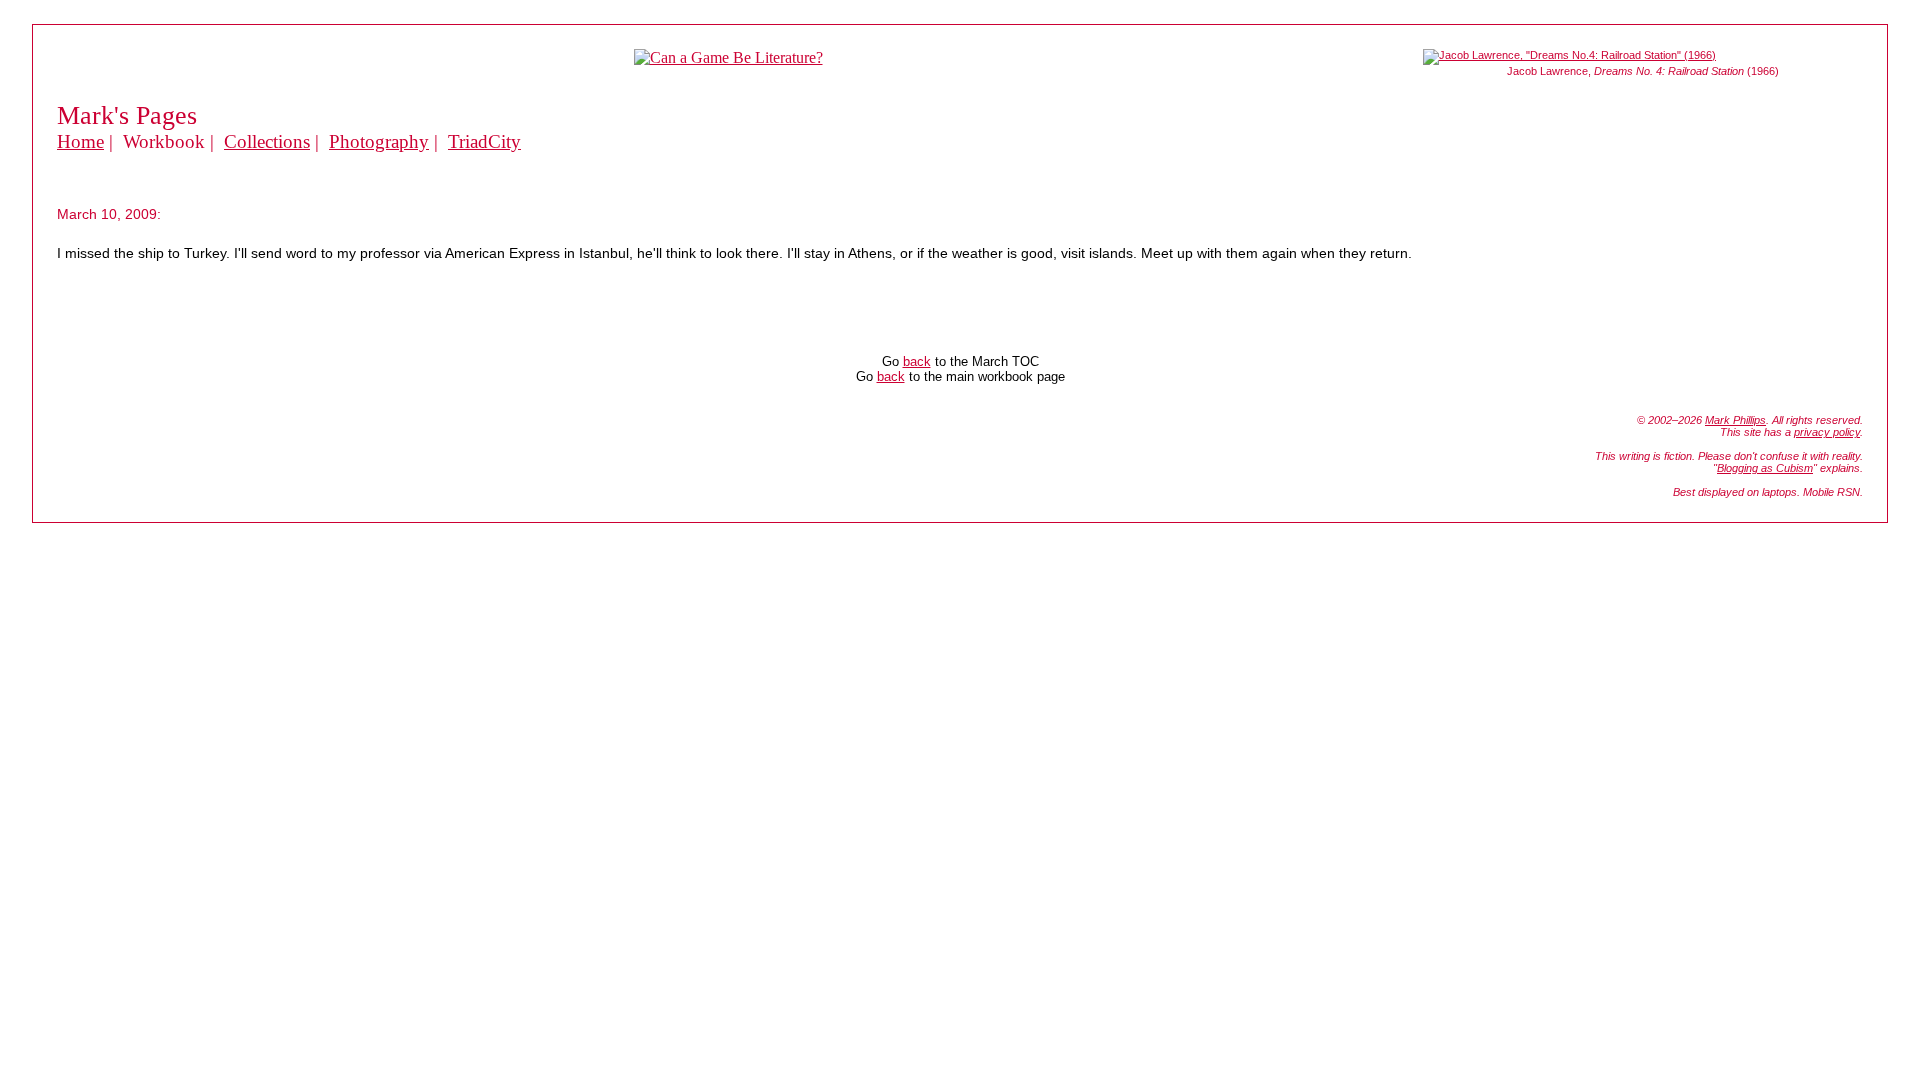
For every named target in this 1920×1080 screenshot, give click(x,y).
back (917, 361)
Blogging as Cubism (1765, 468)
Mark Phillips (1735, 420)
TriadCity (484, 141)
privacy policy (1827, 432)
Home (80, 141)
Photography (379, 141)
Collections (267, 141)
